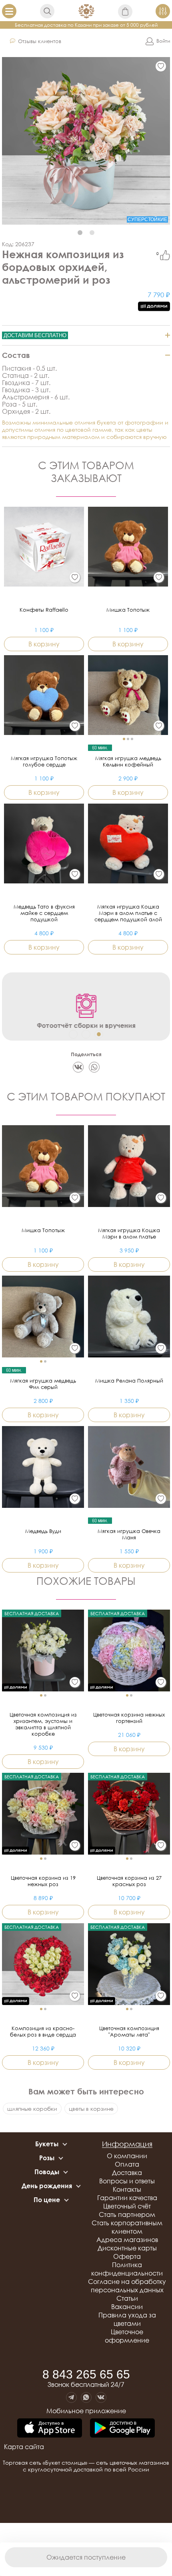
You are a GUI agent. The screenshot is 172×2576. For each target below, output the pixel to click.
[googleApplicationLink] (122, 2429)
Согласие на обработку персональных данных (127, 2286)
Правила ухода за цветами (127, 2319)
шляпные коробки (32, 2109)
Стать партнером (127, 2214)
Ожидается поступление (86, 2557)
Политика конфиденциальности (127, 2269)
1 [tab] (80, 233)
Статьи (127, 2298)
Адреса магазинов (127, 2240)
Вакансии (127, 2307)
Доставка (127, 2173)
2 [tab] (92, 233)
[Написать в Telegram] (71, 2397)
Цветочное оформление (127, 2336)
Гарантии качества (127, 2198)
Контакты (127, 2189)
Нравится (165, 255)
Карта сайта (24, 2447)
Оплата (127, 2164)
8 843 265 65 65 (86, 2375)
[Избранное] (161, 66)
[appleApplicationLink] (50, 2429)
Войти (163, 41)
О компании (127, 2156)
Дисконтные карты (127, 2248)
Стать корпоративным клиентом (127, 2227)
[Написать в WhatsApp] (86, 2397)
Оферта (127, 2256)
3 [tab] (99, 1034)
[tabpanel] (86, 141)
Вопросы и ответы (127, 2181)
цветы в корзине (91, 2109)
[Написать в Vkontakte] (101, 2397)
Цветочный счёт (127, 2206)
